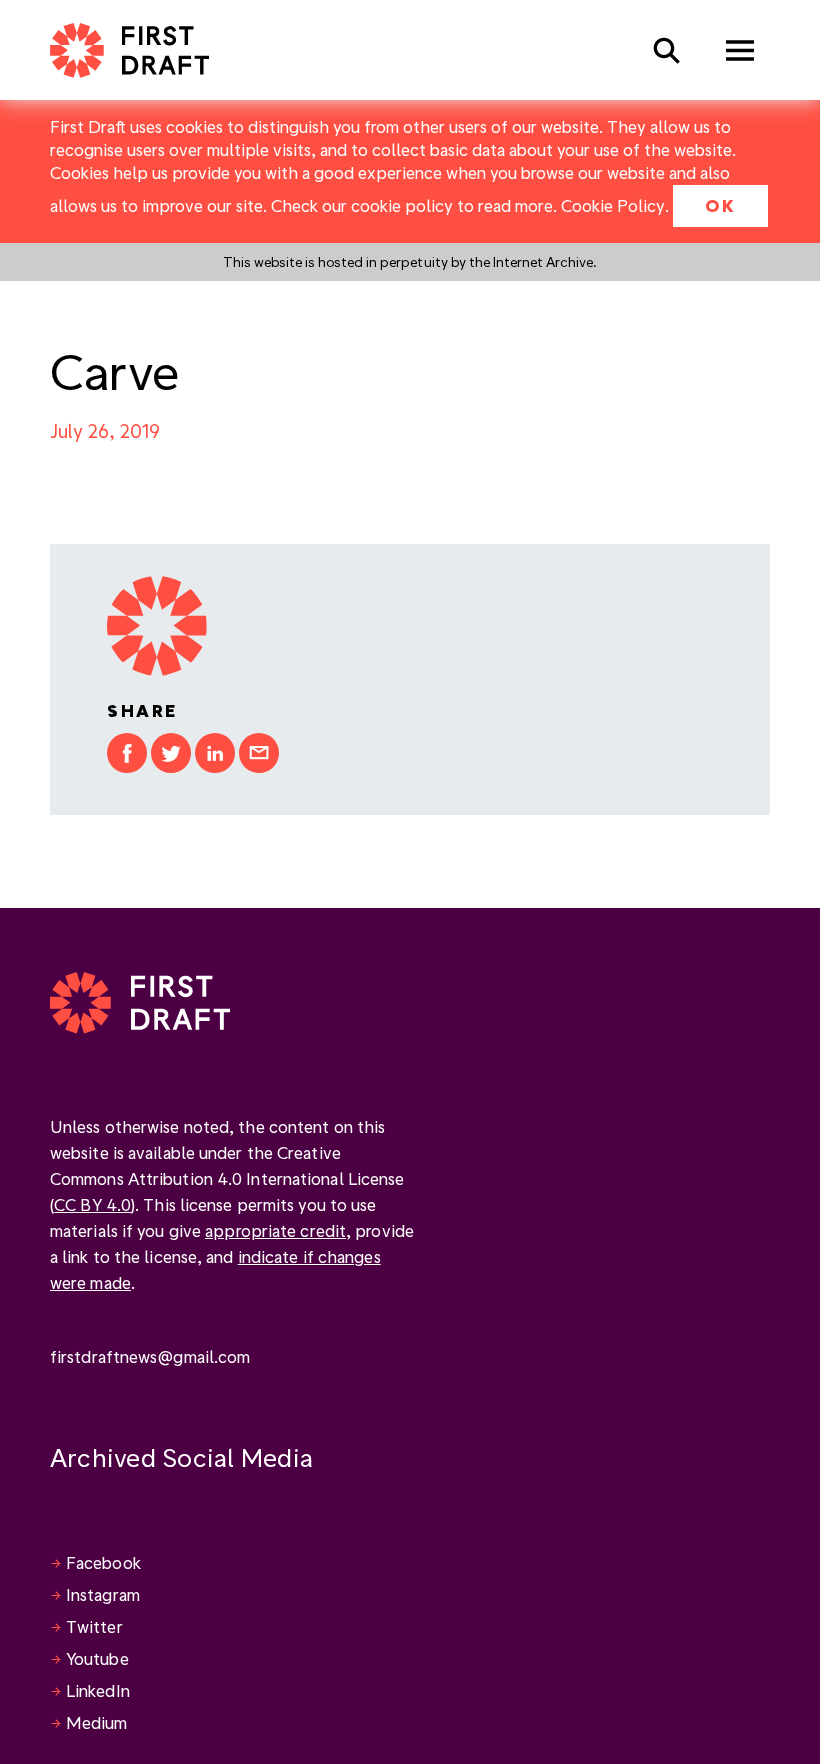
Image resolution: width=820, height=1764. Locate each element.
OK (720, 205)
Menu (740, 50)
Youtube (97, 1658)
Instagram (103, 1594)
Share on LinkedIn (215, 753)
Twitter (94, 1626)
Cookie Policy (613, 205)
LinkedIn (98, 1690)
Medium (97, 1722)
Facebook (103, 1562)
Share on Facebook (127, 753)
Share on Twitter (171, 753)
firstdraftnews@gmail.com (150, 1356)
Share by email (259, 753)
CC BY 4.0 (92, 1204)
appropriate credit (275, 1230)
